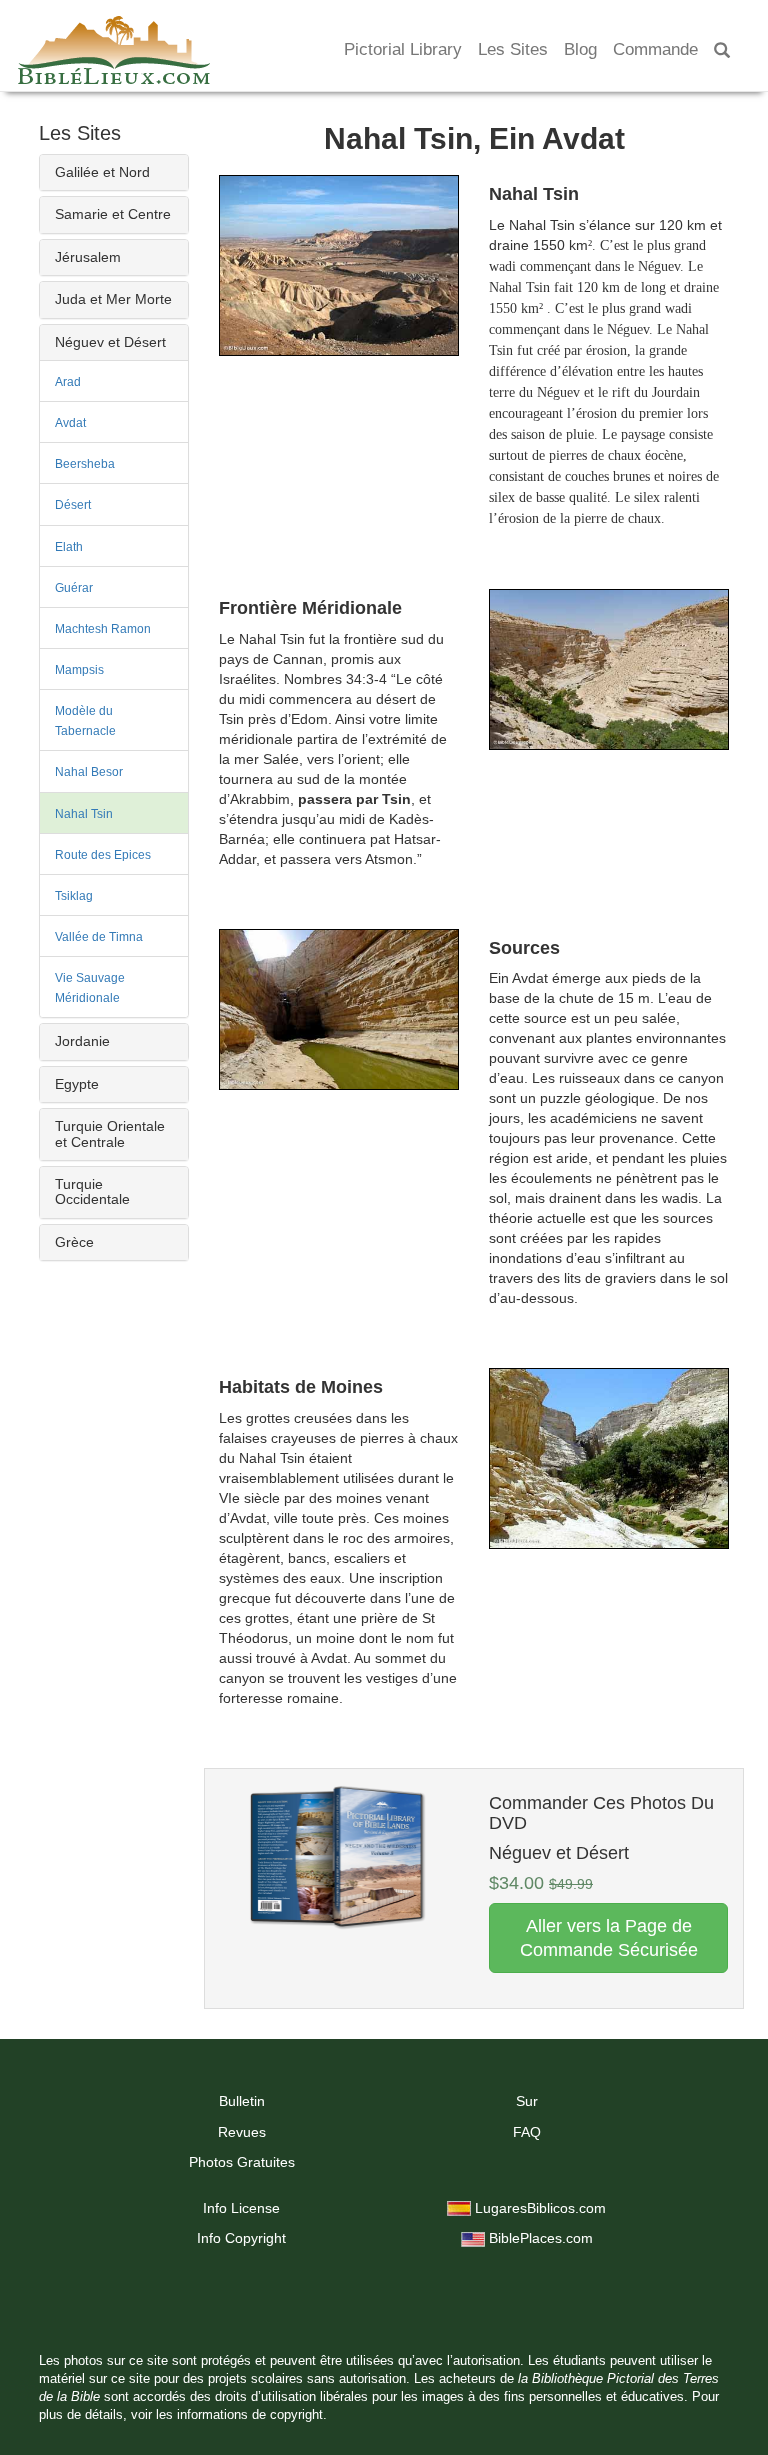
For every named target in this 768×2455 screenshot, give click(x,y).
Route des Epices (103, 855)
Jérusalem (88, 257)
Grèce (74, 1242)
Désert (73, 505)
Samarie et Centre (113, 214)
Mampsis (79, 670)
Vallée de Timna (99, 937)
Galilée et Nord (102, 172)
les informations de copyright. (241, 2415)
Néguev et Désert (110, 342)
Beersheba (85, 464)
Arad (68, 382)
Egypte (77, 1084)
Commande (655, 49)
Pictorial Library (403, 49)
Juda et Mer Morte (113, 299)
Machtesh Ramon (103, 629)
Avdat (70, 423)
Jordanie (82, 1041)
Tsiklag (74, 896)
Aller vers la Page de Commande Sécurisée (609, 1938)
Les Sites (513, 49)
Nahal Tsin (84, 814)
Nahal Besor (89, 772)
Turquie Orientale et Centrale (110, 1133)
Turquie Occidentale (92, 1191)
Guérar (74, 588)
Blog (580, 49)
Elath (69, 547)
